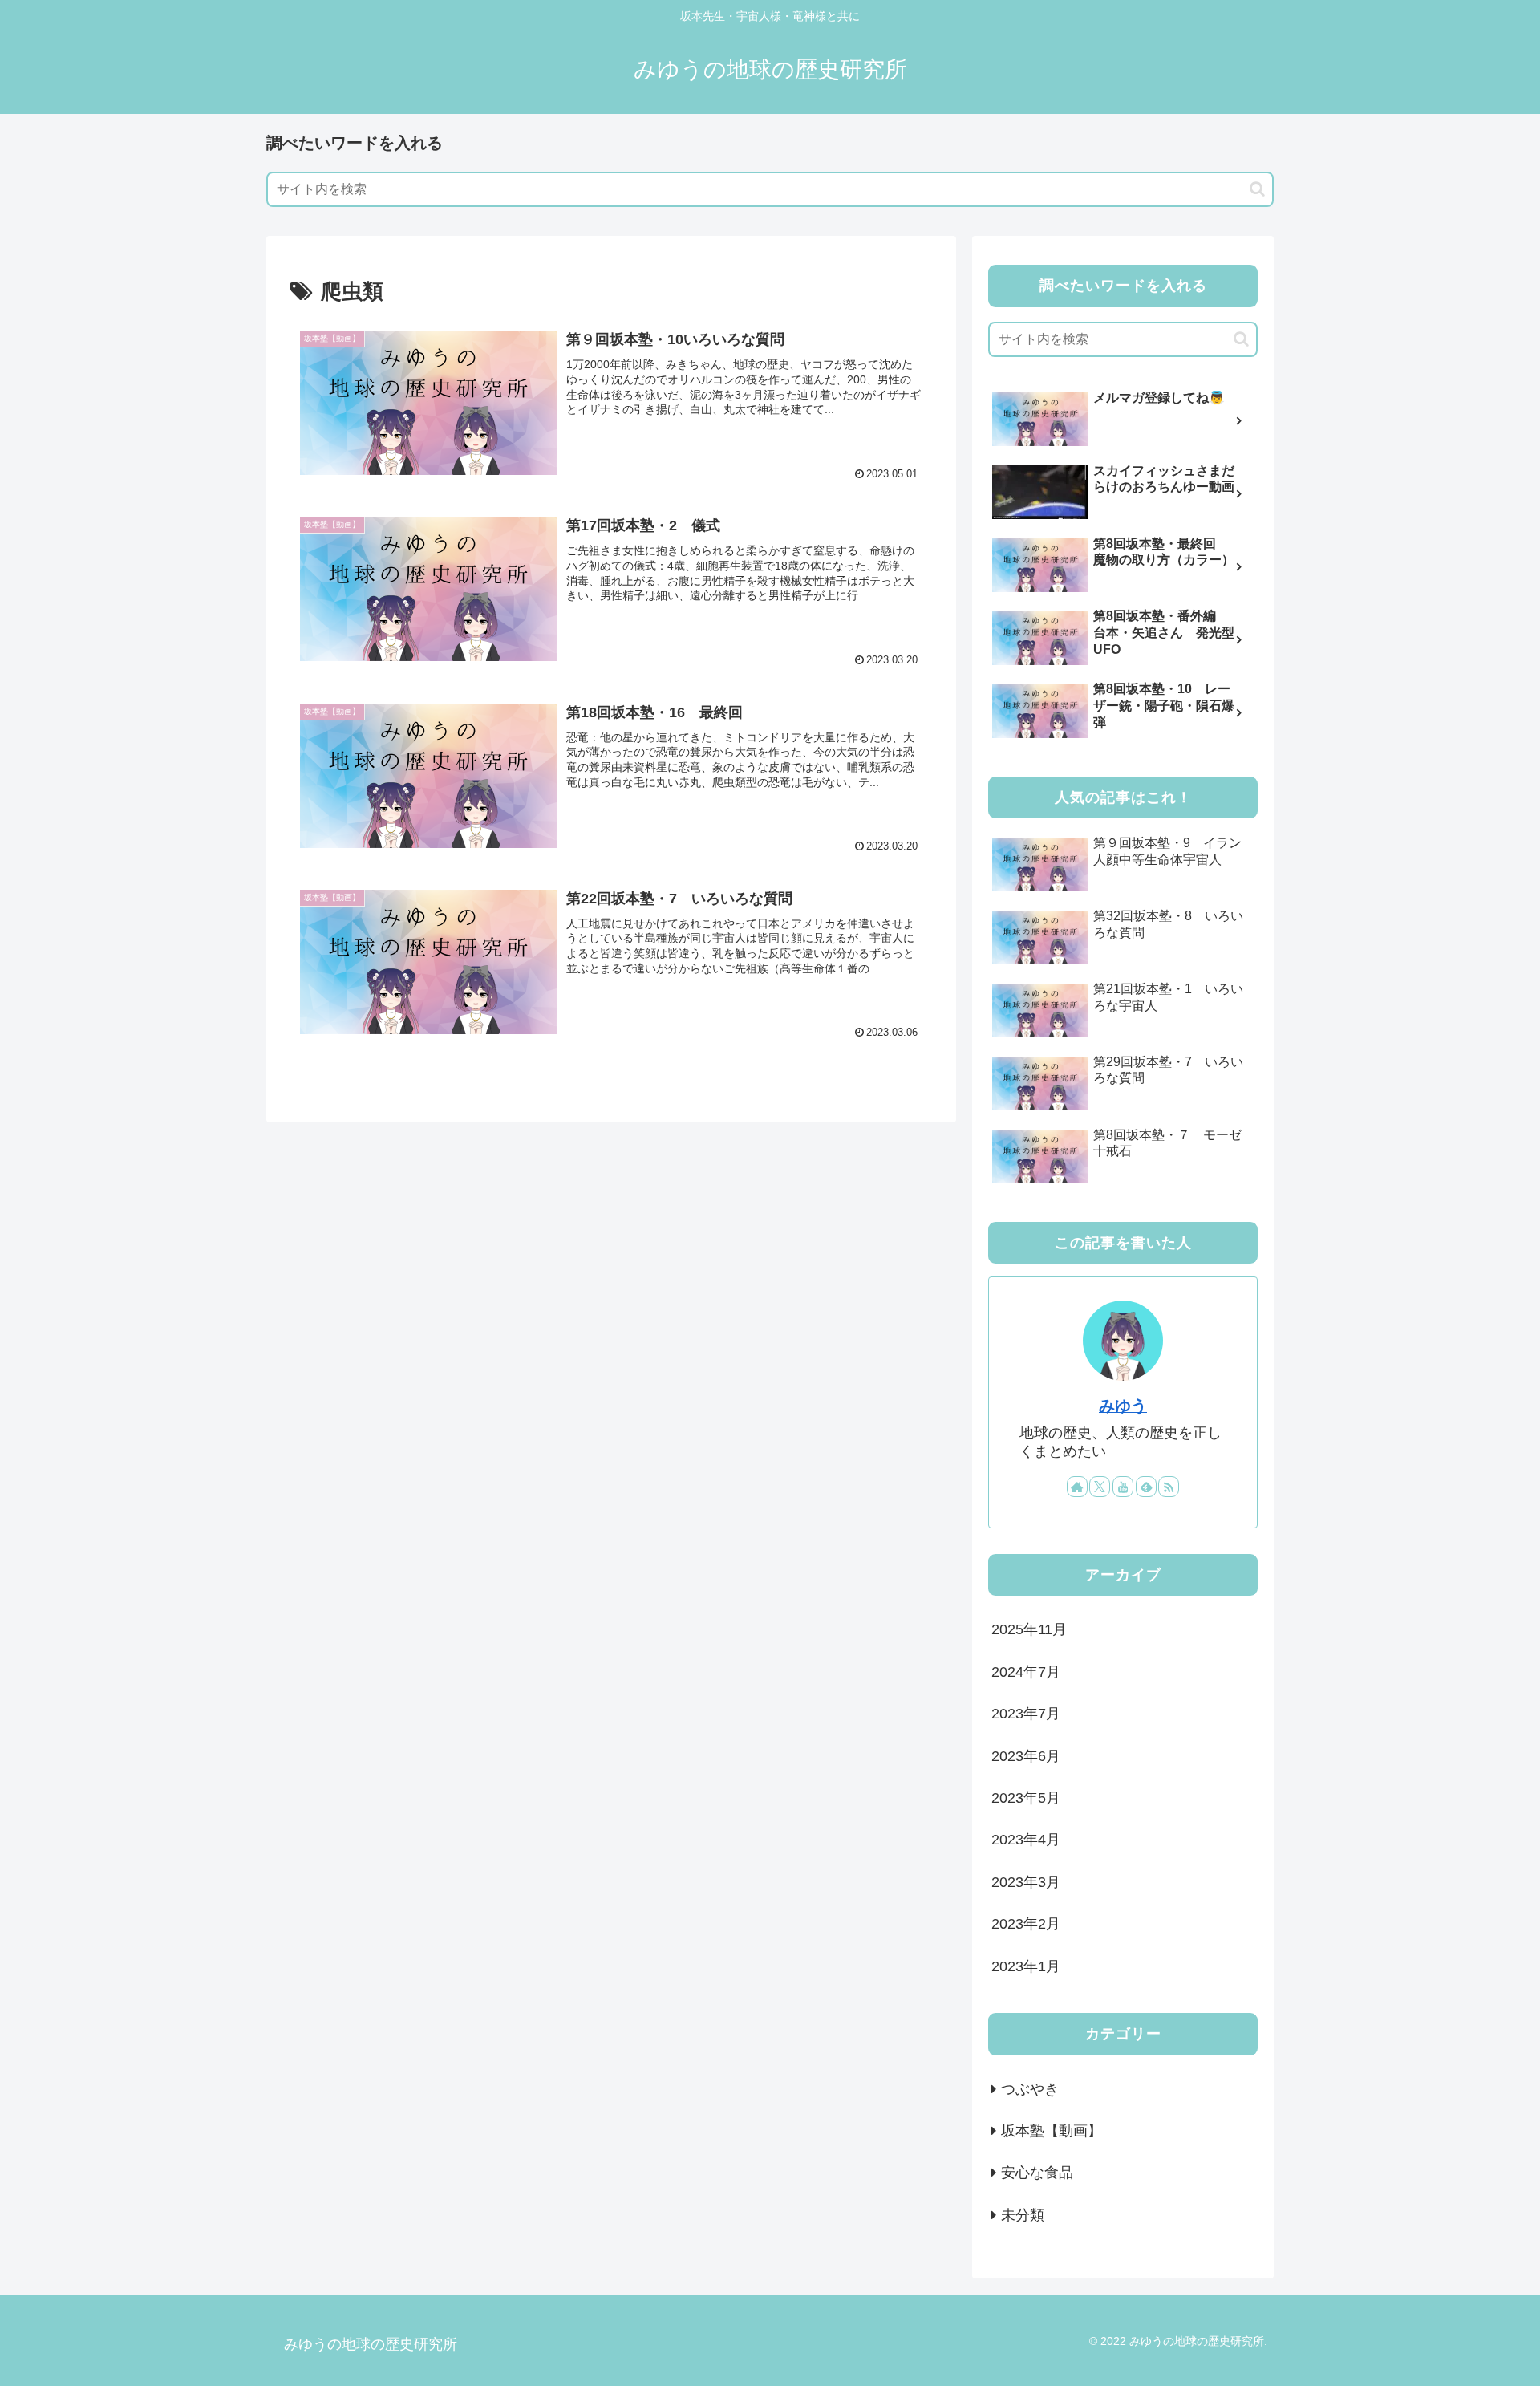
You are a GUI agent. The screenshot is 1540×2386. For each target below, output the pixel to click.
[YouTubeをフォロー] (1123, 1487)
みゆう (1123, 1406)
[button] (1257, 189)
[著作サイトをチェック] (1077, 1487)
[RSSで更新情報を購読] (1169, 1487)
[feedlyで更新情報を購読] (1146, 1487)
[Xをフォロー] (1100, 1487)
